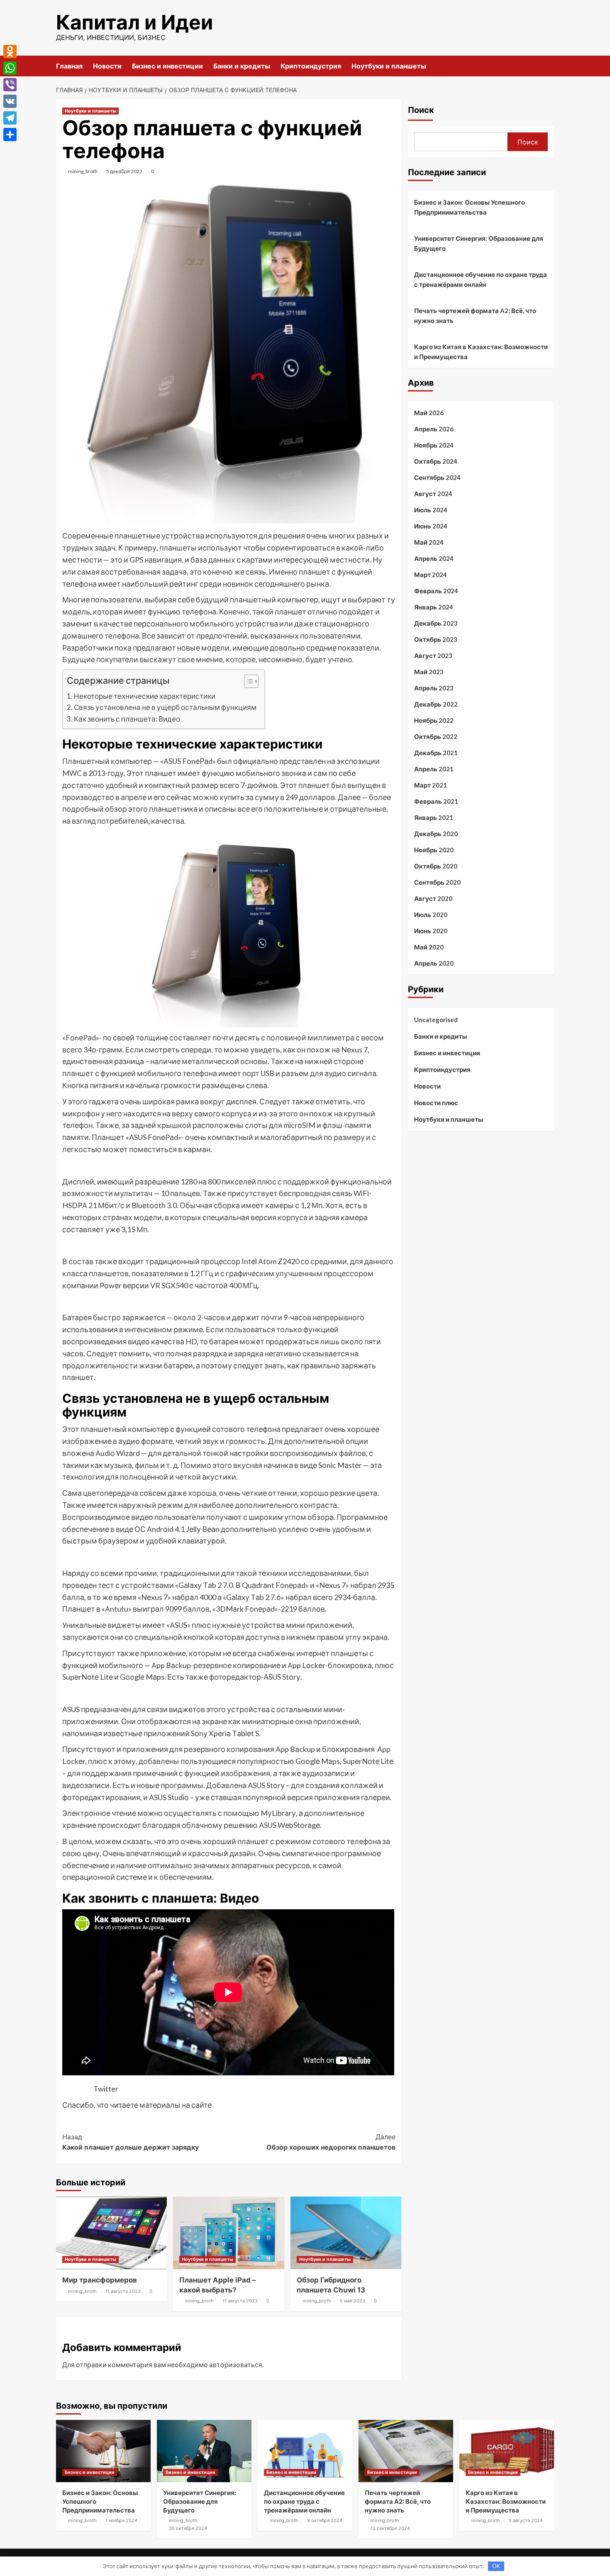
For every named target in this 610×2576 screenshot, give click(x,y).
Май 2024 (429, 542)
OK (496, 2566)
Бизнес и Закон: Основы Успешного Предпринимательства (470, 207)
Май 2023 (429, 672)
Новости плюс (436, 1103)
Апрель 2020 (434, 963)
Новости (107, 66)
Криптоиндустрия (311, 66)
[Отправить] (10, 135)
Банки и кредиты (242, 66)
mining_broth (83, 171)
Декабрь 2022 (436, 704)
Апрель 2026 (434, 429)
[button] (247, 682)
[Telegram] (10, 118)
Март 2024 (431, 575)
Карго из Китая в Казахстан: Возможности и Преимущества (481, 352)
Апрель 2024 (434, 558)
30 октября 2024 (188, 2528)
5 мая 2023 (353, 2301)
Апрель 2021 (434, 769)
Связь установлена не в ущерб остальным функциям (165, 707)
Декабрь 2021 (436, 753)
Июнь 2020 (431, 931)
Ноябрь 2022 (434, 720)
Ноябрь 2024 (434, 445)
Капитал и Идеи (134, 22)
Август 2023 (433, 656)
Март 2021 (431, 785)
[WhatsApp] (10, 68)
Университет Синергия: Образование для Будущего (479, 243)
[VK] (10, 101)
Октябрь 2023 (436, 639)
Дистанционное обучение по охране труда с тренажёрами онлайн (481, 279)
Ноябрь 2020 (434, 850)
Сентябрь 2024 (437, 477)
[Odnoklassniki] (10, 51)
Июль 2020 (431, 915)
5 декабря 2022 (124, 171)
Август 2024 (433, 494)
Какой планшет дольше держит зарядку (131, 2142)
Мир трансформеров (100, 2280)
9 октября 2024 (325, 2520)
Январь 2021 (434, 817)
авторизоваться (236, 2364)
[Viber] (10, 85)
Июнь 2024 (431, 526)
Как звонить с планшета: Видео (127, 719)
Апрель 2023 (434, 688)
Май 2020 (429, 947)
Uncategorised (436, 1020)
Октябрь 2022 (436, 736)
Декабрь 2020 (436, 834)
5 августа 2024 (526, 2520)
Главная (69, 66)
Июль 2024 (431, 510)
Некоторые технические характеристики (145, 696)
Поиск (421, 110)
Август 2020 (433, 898)
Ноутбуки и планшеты (389, 66)
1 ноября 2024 (121, 2520)
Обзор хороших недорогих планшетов (331, 2142)
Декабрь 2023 (436, 623)
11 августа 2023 (123, 2291)
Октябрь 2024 (436, 461)
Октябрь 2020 (436, 866)
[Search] (549, 66)
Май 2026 (429, 413)
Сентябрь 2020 (437, 882)
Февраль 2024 (436, 591)
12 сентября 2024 (390, 2528)
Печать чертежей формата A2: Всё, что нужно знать (475, 316)
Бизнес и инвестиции (167, 66)
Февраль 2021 (436, 801)
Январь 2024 (434, 607)
